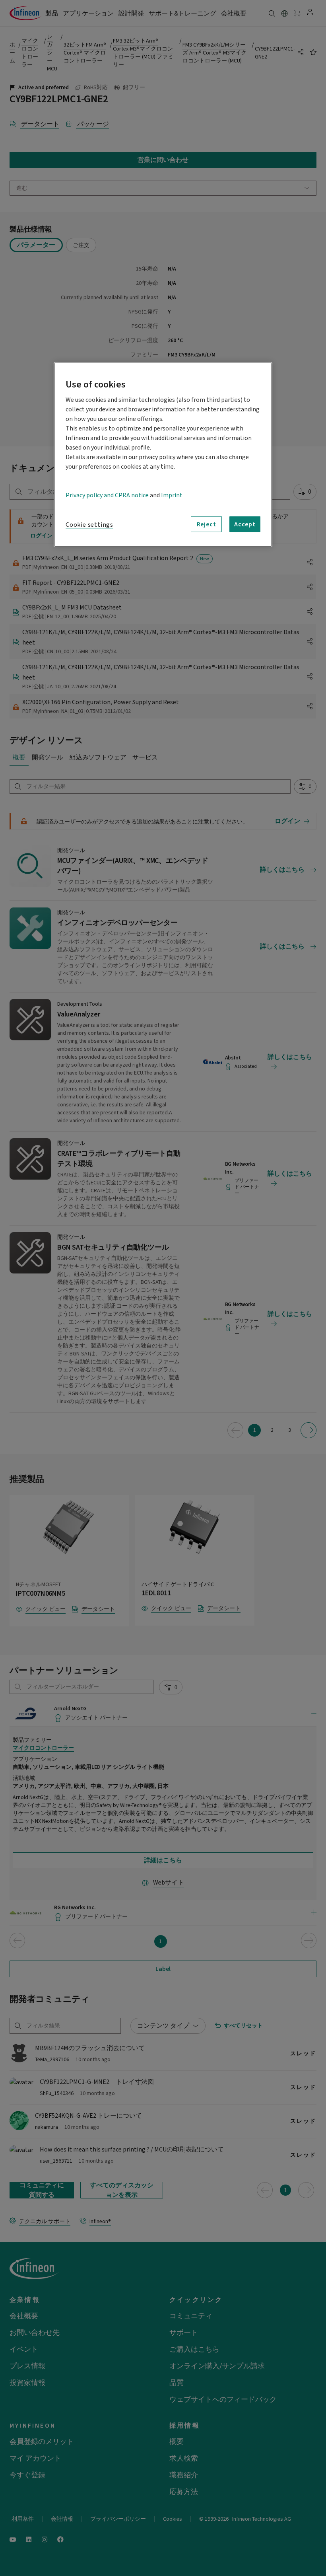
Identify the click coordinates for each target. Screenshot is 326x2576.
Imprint (172, 495)
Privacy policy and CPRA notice (107, 495)
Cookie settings (89, 525)
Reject (207, 524)
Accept (245, 524)
